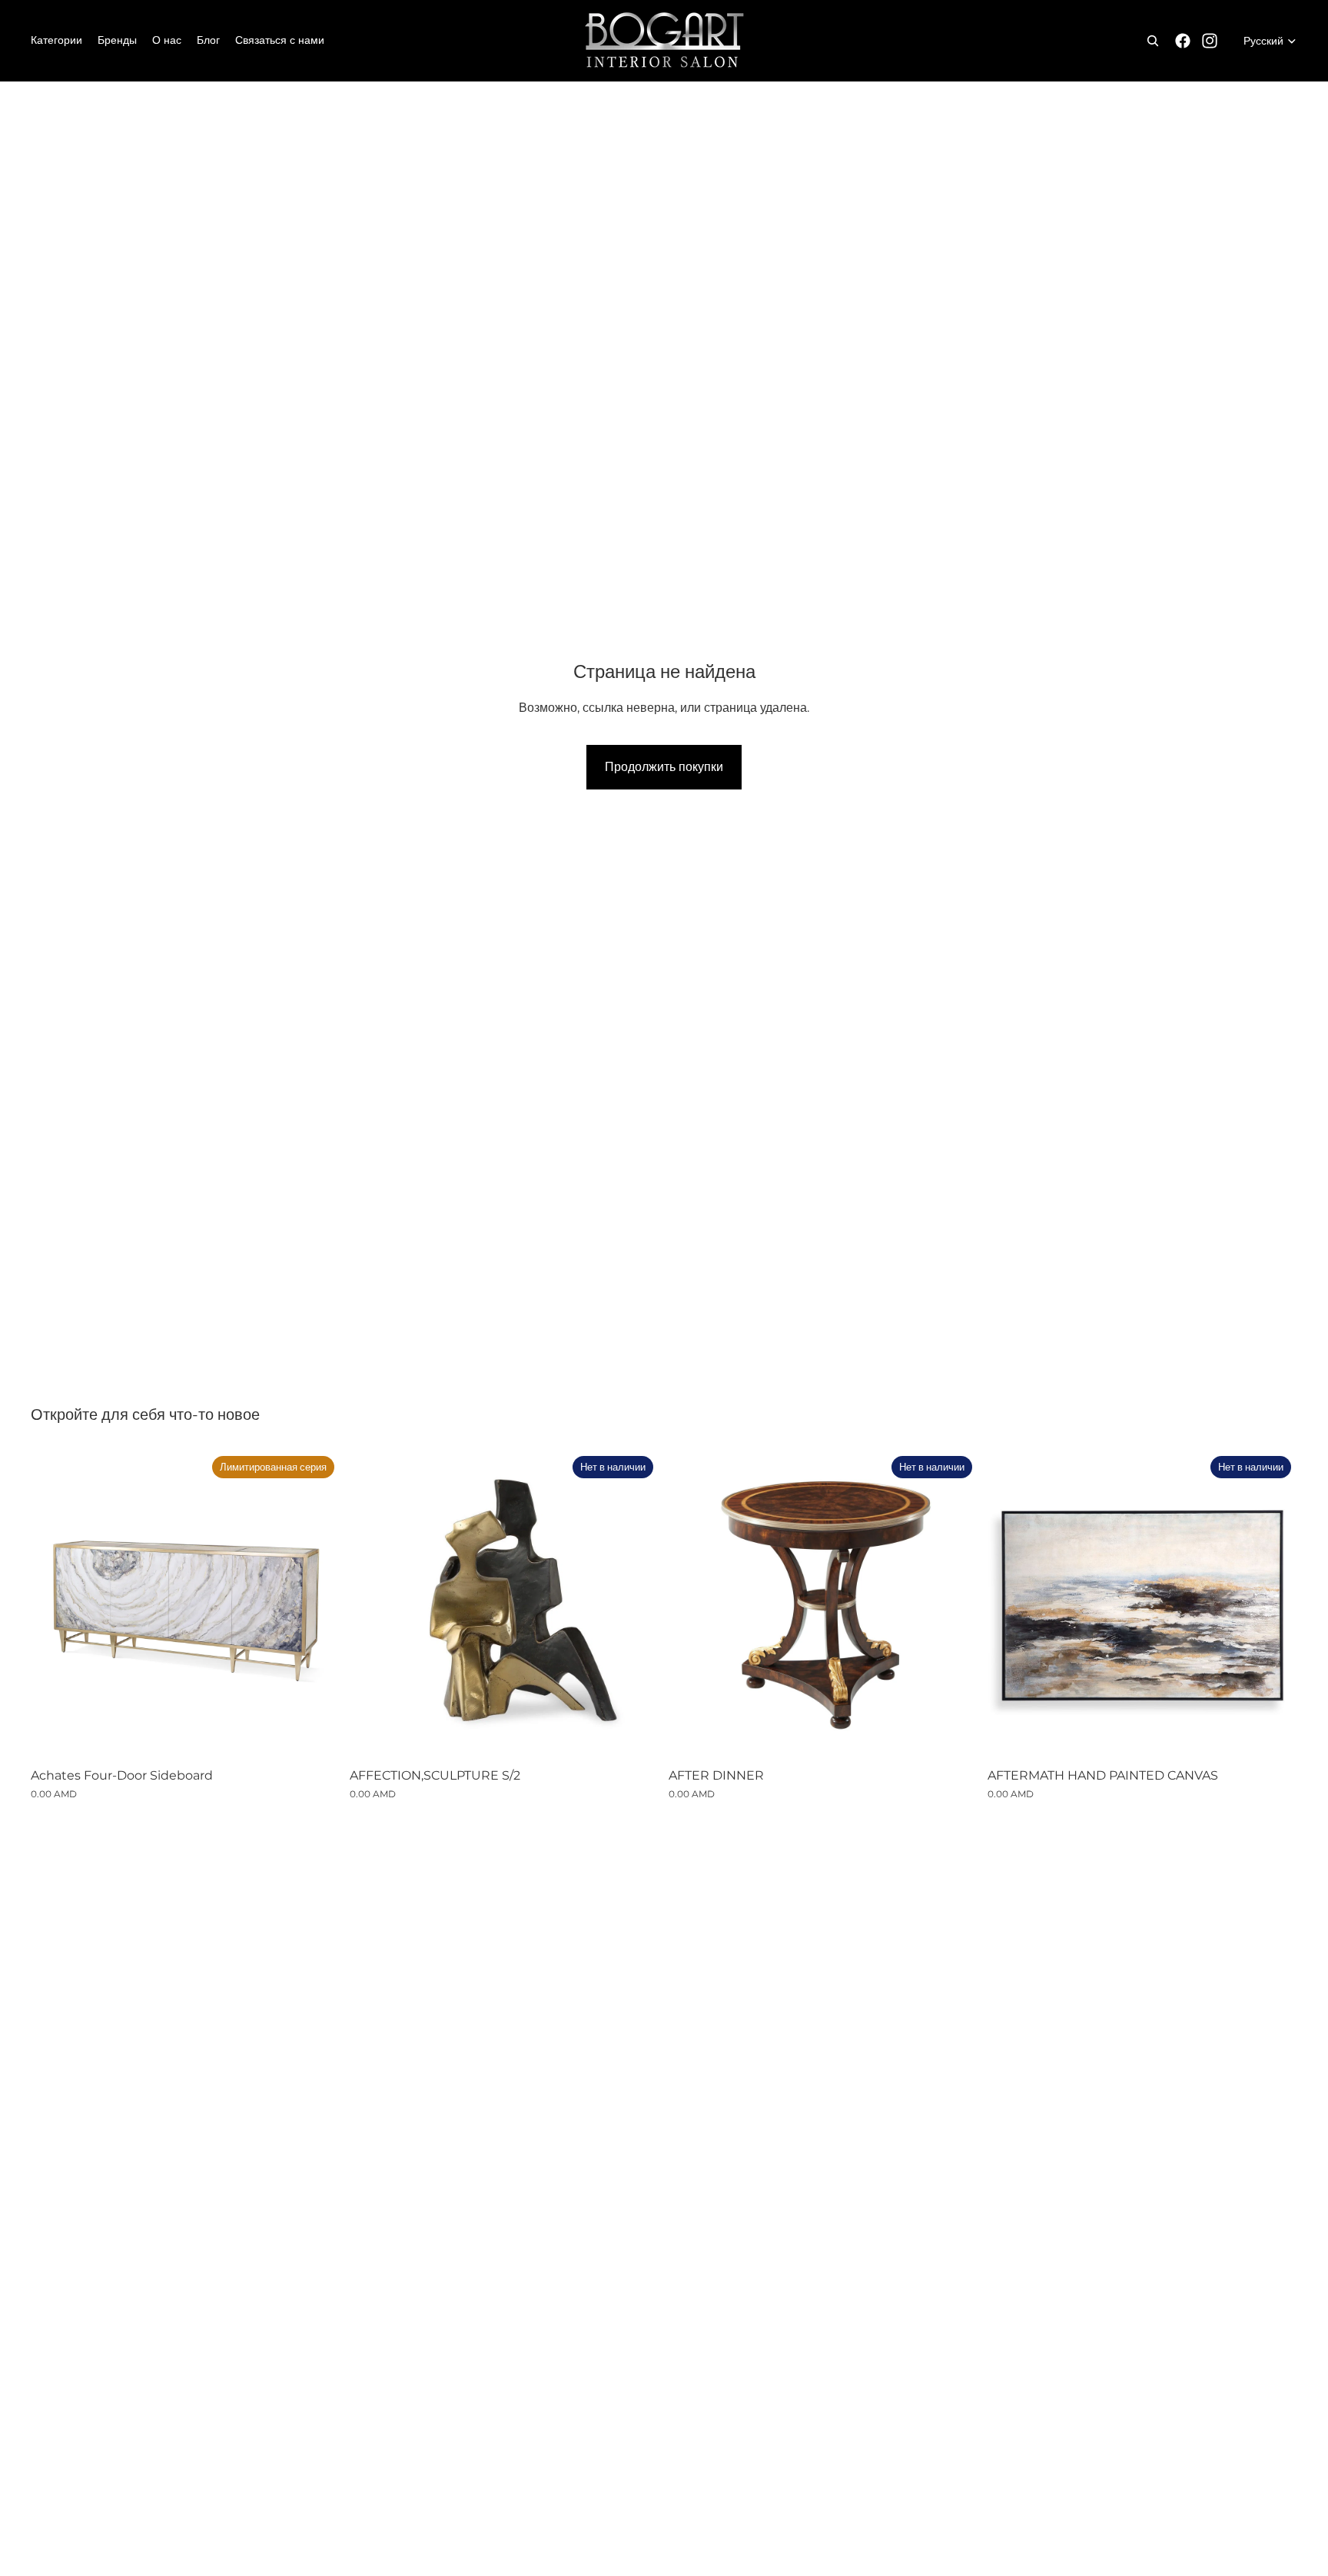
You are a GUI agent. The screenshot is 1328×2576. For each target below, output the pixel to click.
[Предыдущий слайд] (373, 1604)
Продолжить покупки (664, 767)
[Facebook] (1183, 41)
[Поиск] (1153, 41)
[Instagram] (1210, 41)
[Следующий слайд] (636, 1604)
